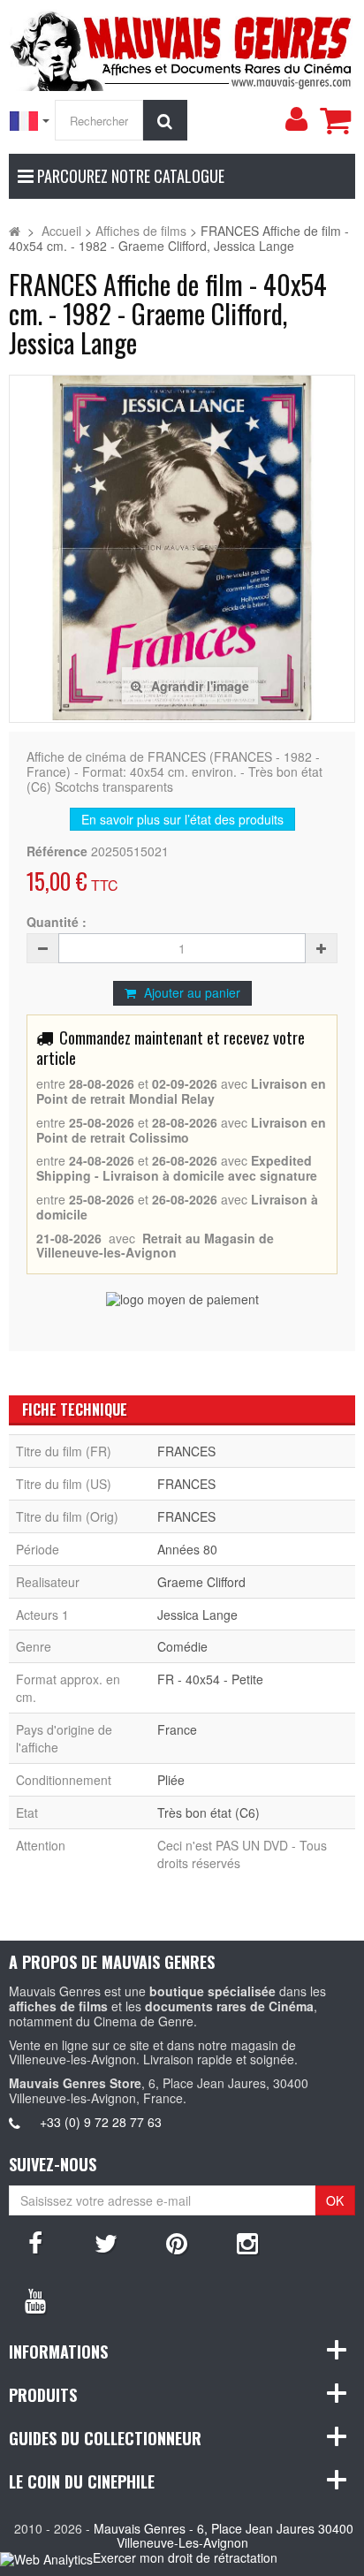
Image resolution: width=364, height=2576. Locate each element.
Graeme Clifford (201, 1582)
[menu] (296, 119)
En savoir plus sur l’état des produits (182, 819)
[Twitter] (106, 2242)
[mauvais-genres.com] (182, 48)
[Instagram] (247, 2242)
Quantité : (57, 922)
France (177, 1729)
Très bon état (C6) (209, 1812)
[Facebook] (35, 2242)
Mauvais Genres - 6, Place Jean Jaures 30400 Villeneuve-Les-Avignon (224, 2536)
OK (335, 2200)
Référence (57, 851)
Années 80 (187, 1549)
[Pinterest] (177, 2242)
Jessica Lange (197, 1615)
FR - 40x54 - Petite (210, 1679)
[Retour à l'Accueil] (15, 231)
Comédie (182, 1646)
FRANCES (186, 1451)
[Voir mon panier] (335, 120)
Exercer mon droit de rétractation (185, 2557)
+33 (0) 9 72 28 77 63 (101, 2122)
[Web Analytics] (46, 2559)
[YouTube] (35, 2299)
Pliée (171, 1780)
